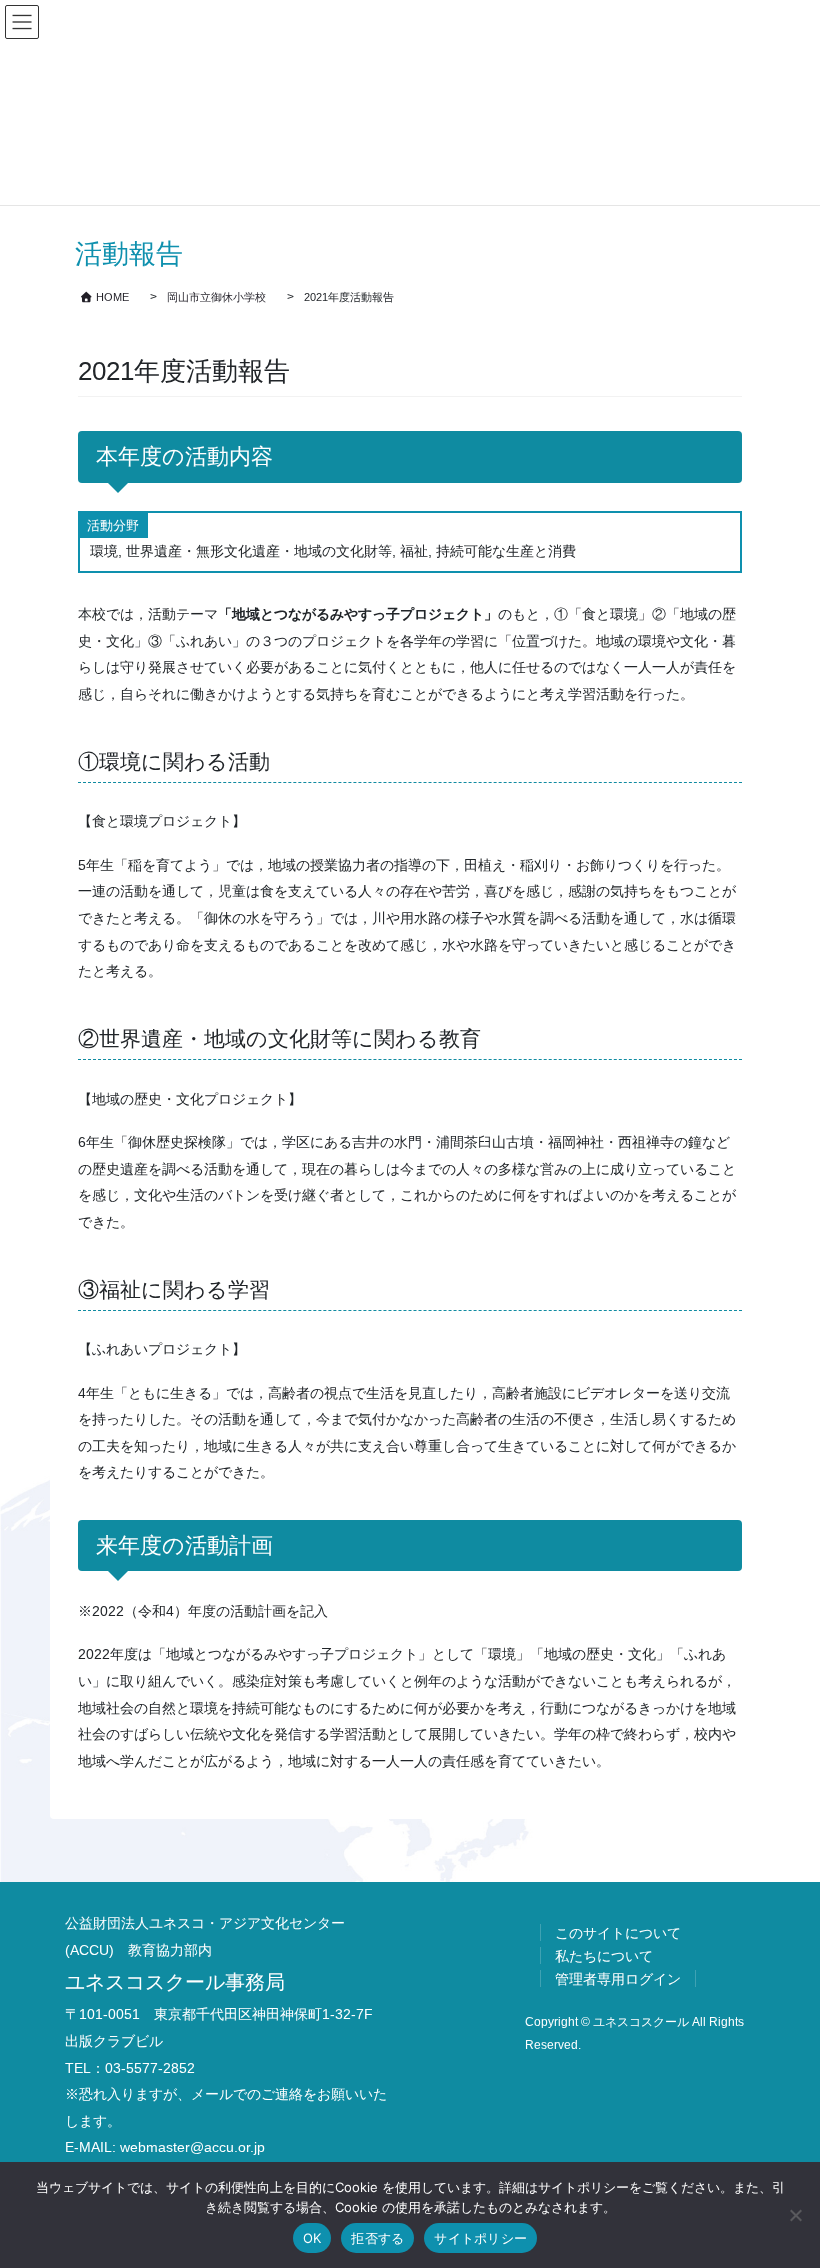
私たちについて (604, 1956)
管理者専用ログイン (618, 1979)
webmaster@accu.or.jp (192, 2147)
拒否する (377, 2238)
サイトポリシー (480, 2238)
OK (312, 2238)
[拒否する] (795, 2215)
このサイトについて (618, 1933)
